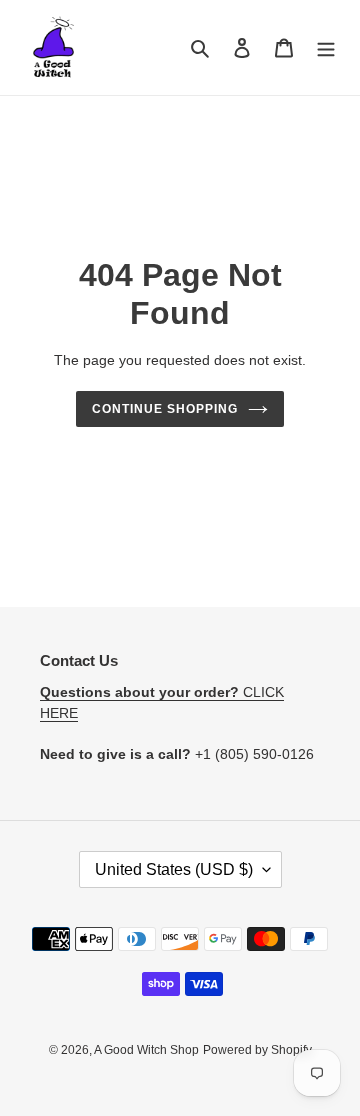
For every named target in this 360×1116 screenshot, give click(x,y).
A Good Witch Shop (146, 1050)
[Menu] (326, 47)
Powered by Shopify (257, 1050)
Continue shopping (165, 409)
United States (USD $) (174, 869)
